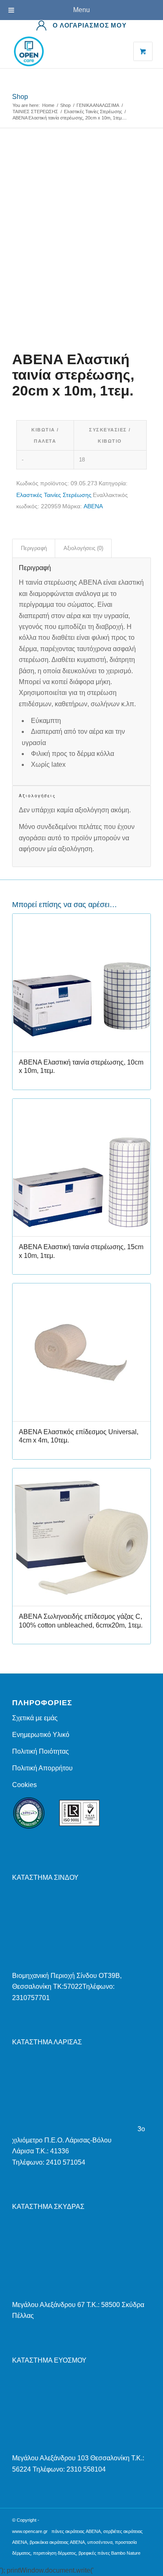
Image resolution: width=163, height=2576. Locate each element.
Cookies (24, 1785)
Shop (20, 97)
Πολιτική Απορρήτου (42, 1768)
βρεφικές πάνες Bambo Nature (110, 2553)
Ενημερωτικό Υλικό (41, 1735)
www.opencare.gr (30, 2531)
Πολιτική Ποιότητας (41, 1751)
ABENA (93, 506)
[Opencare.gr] (67, 51)
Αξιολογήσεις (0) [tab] (83, 548)
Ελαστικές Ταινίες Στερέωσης (54, 495)
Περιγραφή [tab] (34, 548)
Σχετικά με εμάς (35, 1718)
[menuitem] (81, 25)
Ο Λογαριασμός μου (90, 25)
